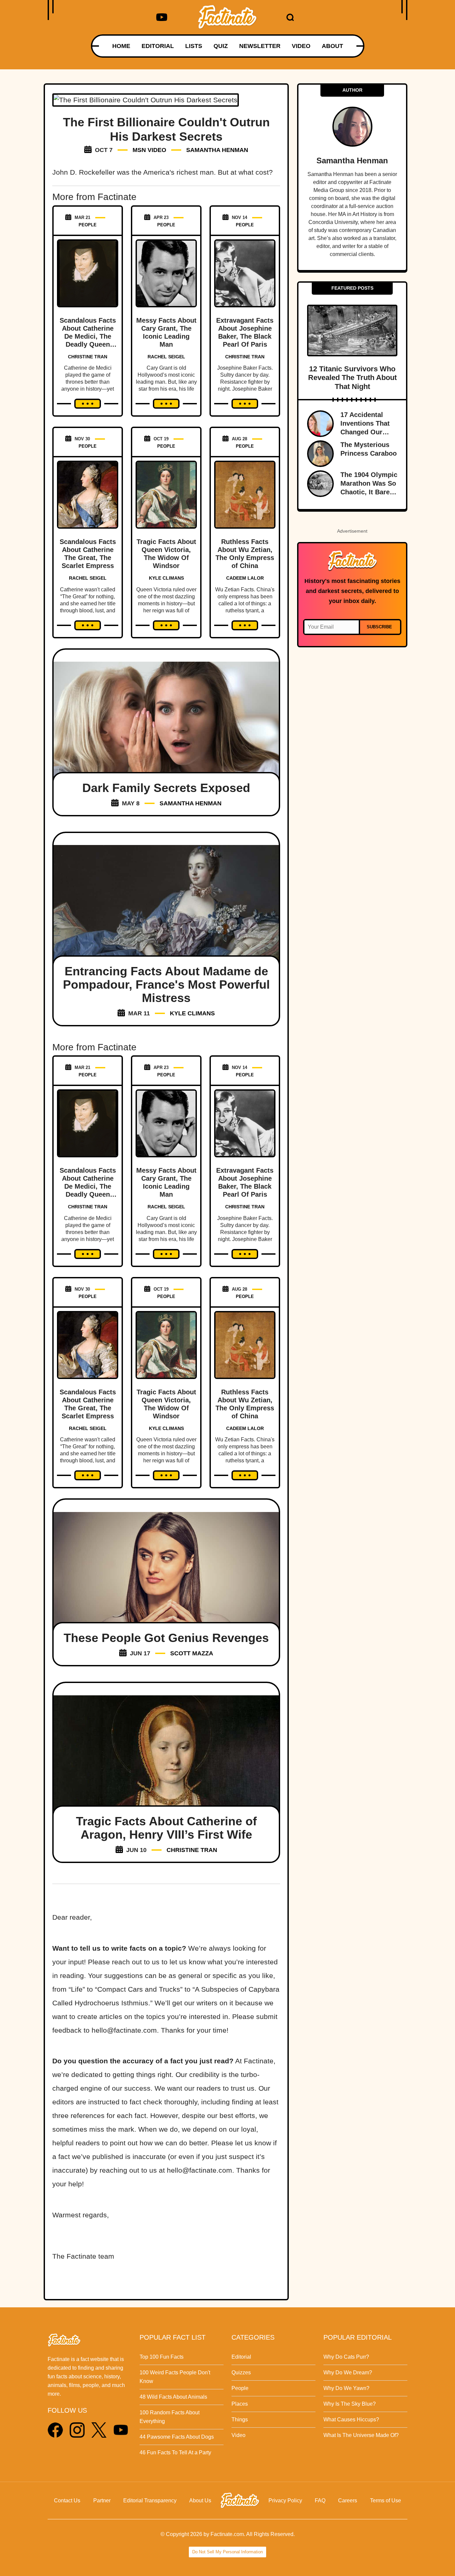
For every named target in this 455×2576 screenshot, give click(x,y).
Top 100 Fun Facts (162, 2357)
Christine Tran (88, 357)
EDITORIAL (158, 46)
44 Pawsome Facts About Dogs (177, 2437)
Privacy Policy (285, 2500)
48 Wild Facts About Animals (173, 2397)
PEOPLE (88, 225)
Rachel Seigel (166, 357)
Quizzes (241, 2372)
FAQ (320, 2500)
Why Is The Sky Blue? (350, 2404)
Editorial (241, 2357)
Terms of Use (386, 2500)
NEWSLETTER (260, 46)
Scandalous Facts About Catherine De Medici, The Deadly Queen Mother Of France (88, 336)
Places (240, 2404)
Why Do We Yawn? (346, 2388)
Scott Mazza (192, 1653)
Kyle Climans (166, 578)
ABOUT (332, 46)
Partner (102, 2500)
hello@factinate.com (124, 2030)
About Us (200, 2500)
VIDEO (301, 46)
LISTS (194, 46)
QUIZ (221, 46)
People (240, 2388)
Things (240, 2419)
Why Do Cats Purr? (346, 2357)
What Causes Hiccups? (351, 2419)
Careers (348, 2500)
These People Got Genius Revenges (166, 1638)
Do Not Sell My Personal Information (227, 2552)
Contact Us (67, 2500)
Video (238, 2435)
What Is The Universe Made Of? (361, 2435)
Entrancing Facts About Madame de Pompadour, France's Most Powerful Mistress (166, 984)
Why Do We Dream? (348, 2372)
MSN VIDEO (149, 150)
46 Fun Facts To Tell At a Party (175, 2452)
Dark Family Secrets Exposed (166, 788)
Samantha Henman (217, 150)
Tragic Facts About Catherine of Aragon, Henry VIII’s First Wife (166, 1828)
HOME (121, 46)
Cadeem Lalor (245, 578)
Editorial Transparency (150, 2500)
